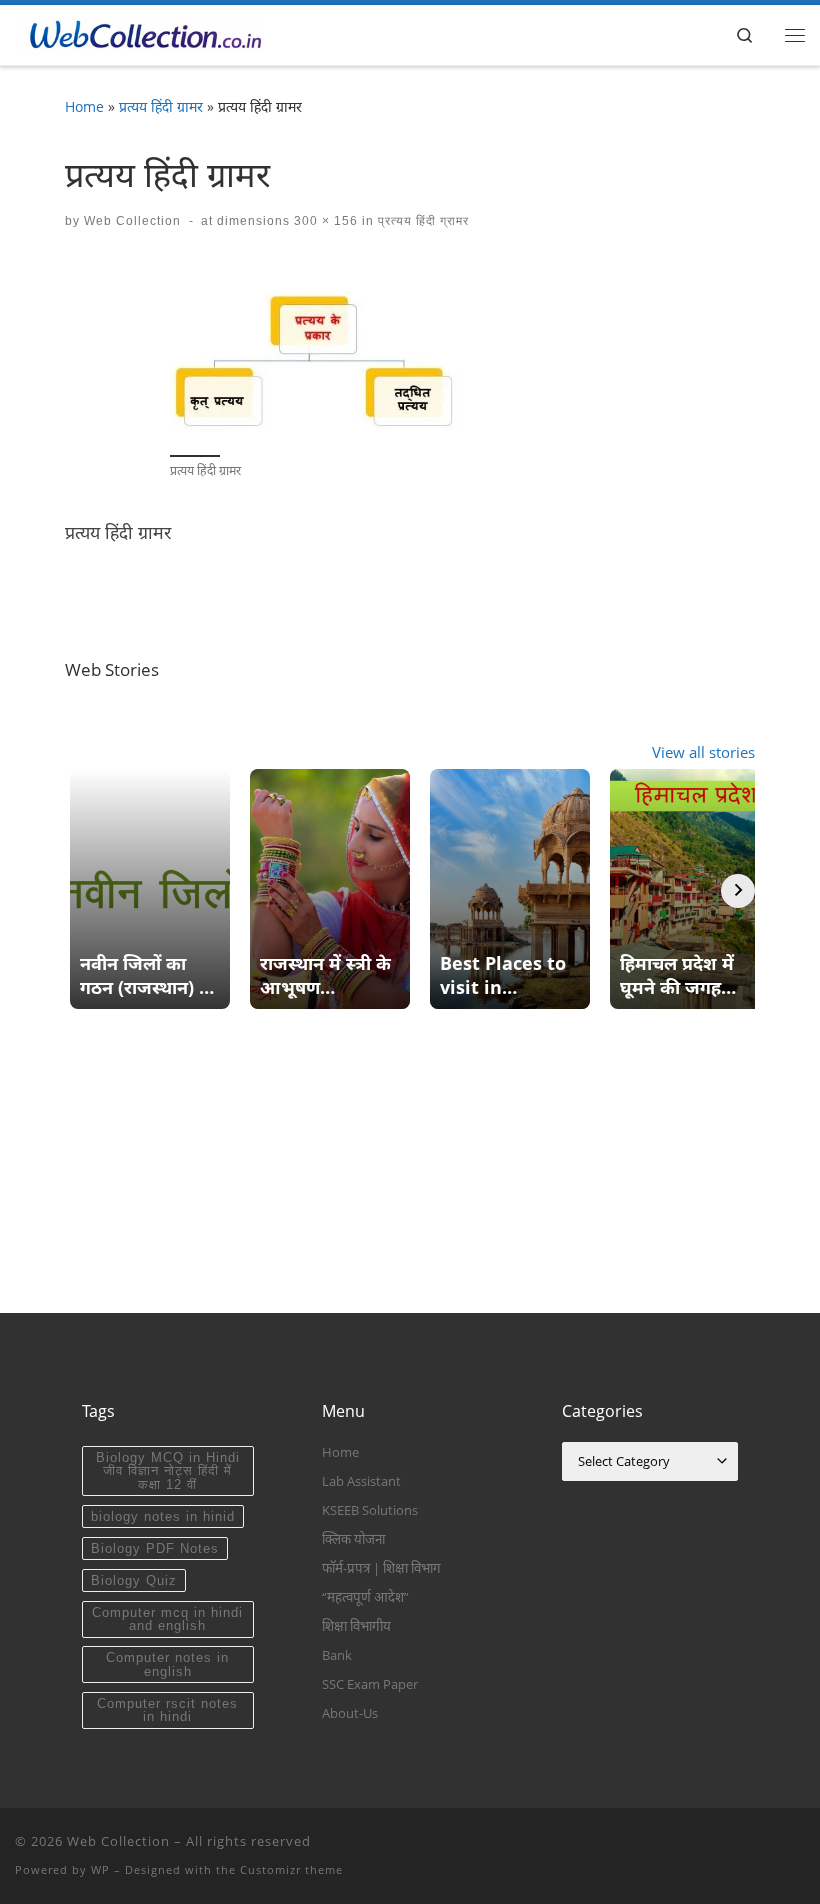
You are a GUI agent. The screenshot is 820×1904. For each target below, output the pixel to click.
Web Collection (132, 221)
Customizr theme (291, 1869)
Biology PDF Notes (155, 1548)
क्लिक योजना (353, 1539)
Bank (337, 1655)
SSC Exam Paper (370, 1684)
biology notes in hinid (163, 1516)
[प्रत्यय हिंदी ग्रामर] (320, 355)
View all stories (703, 752)
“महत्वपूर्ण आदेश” (365, 1597)
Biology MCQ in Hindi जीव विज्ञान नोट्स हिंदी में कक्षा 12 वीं (168, 1471)
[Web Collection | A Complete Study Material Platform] (140, 32)
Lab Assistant (361, 1481)
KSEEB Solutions (370, 1510)
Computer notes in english (167, 1664)
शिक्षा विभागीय (356, 1626)
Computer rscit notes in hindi (167, 1710)
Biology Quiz (134, 1580)
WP (100, 1869)
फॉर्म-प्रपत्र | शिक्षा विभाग (381, 1568)
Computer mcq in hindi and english (167, 1619)
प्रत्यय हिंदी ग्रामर (161, 106)
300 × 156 (324, 221)
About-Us (350, 1713)
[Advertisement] (410, 1173)
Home (84, 106)
